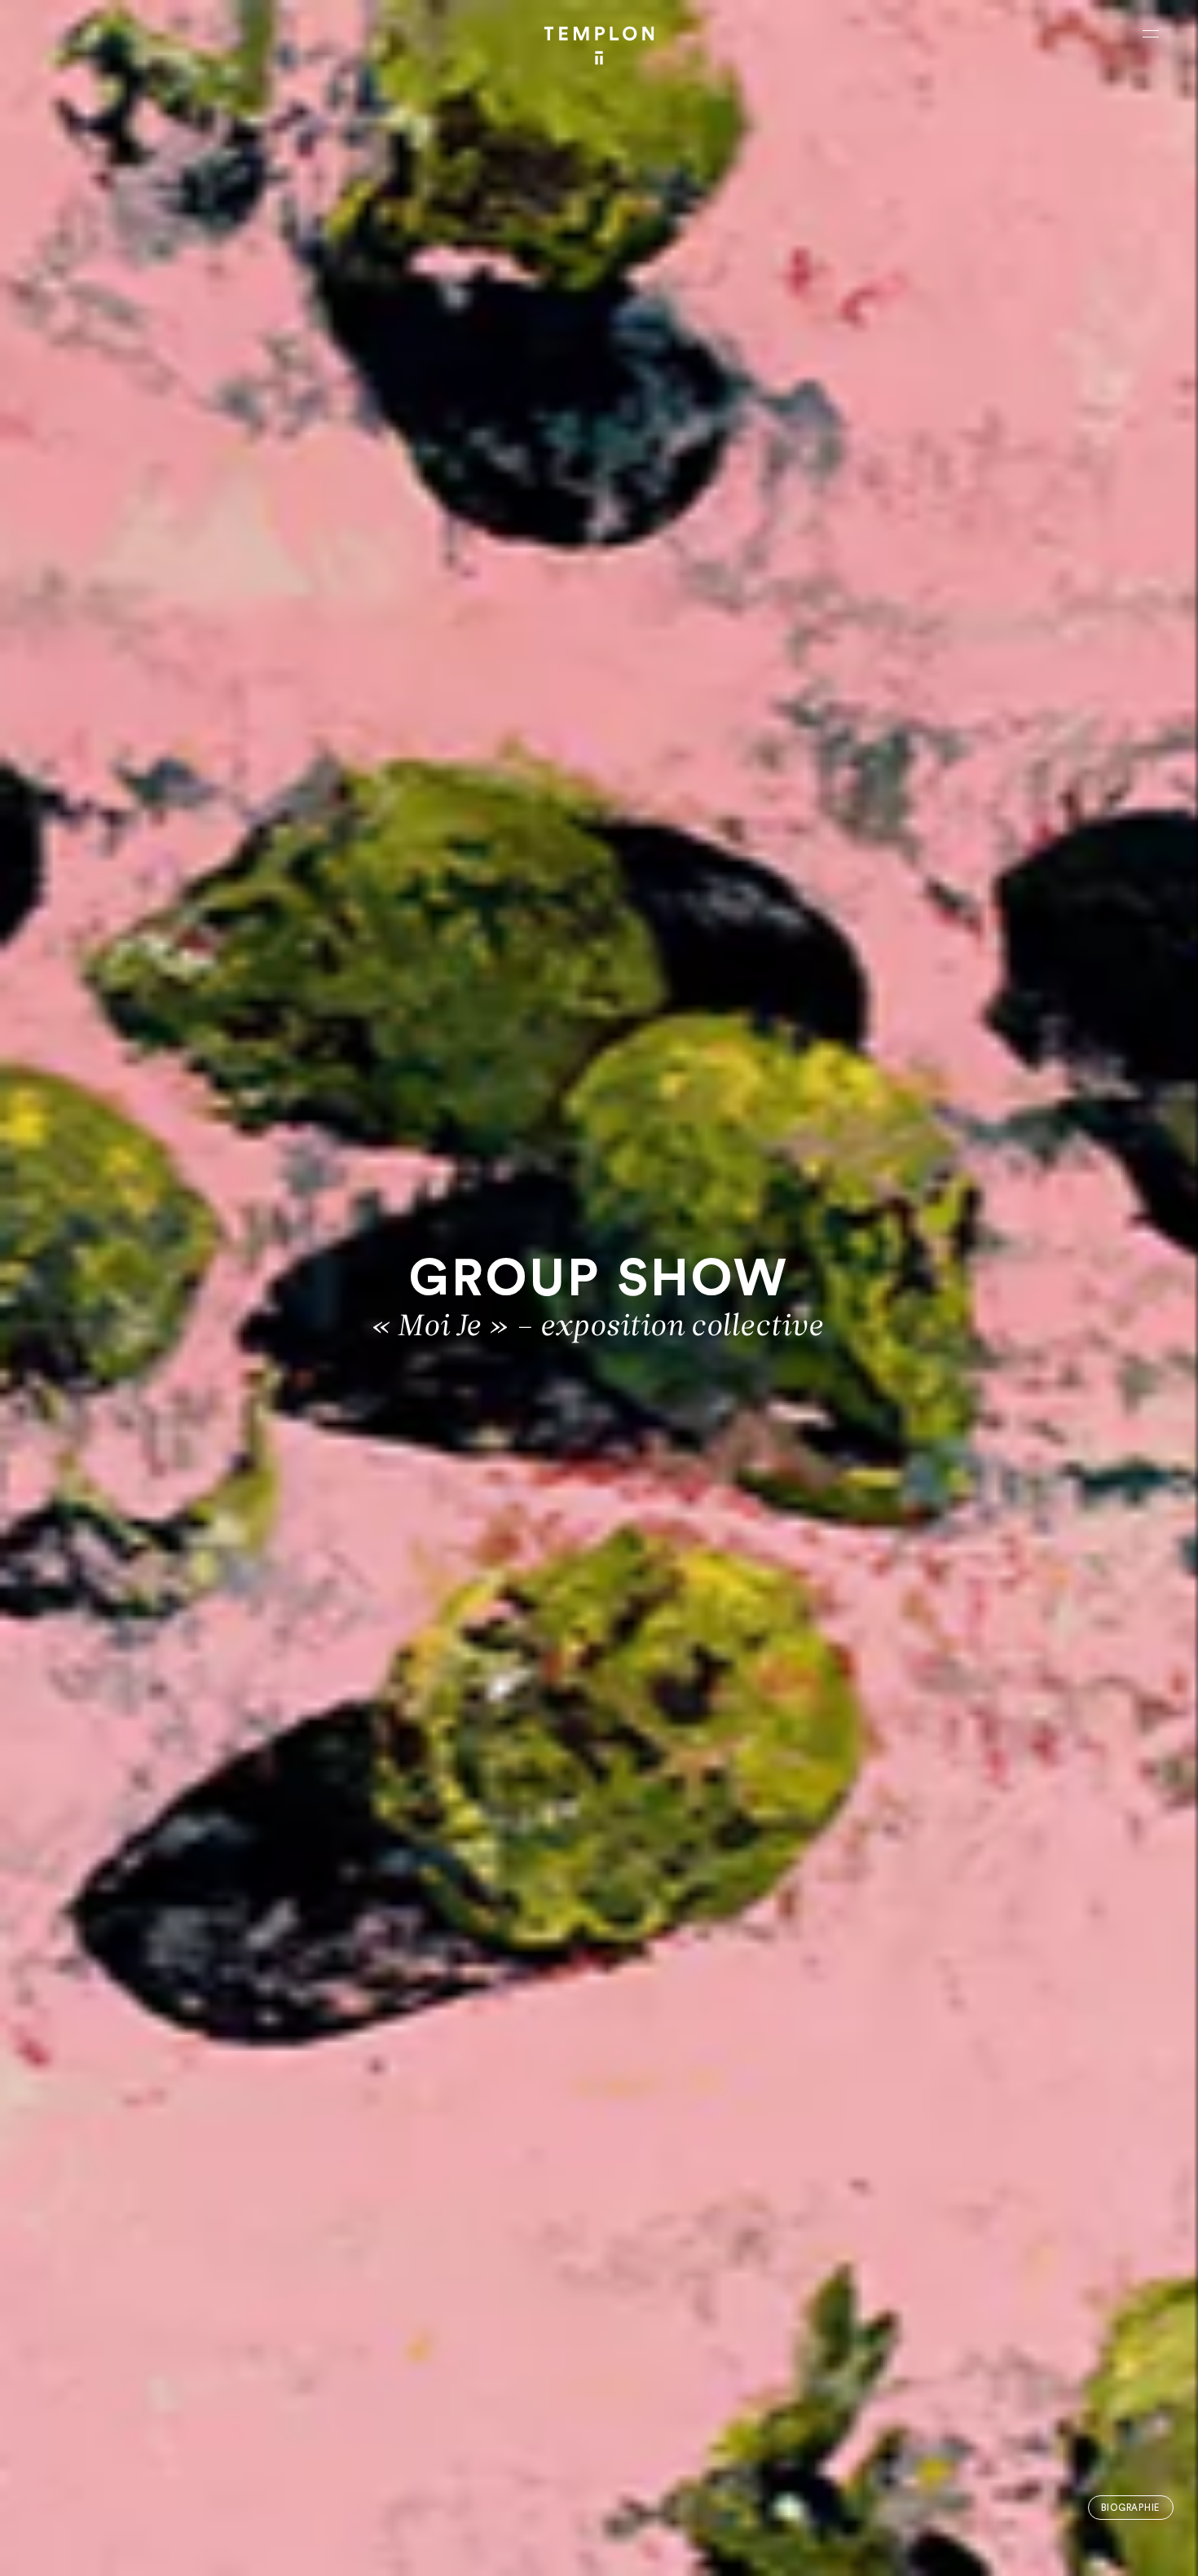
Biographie (1130, 2508)
